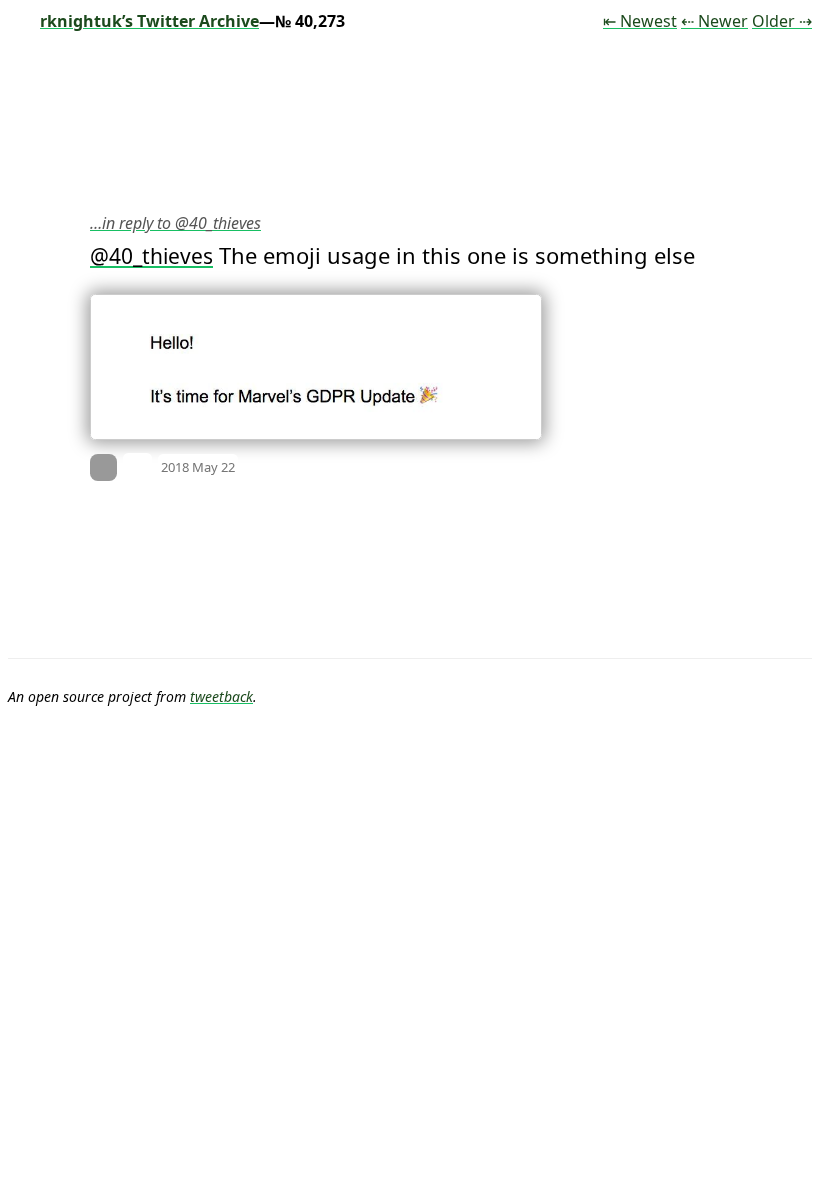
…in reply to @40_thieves (175, 223)
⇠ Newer (714, 21)
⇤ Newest (640, 21)
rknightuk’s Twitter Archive (149, 21)
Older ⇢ (782, 21)
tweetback (221, 696)
